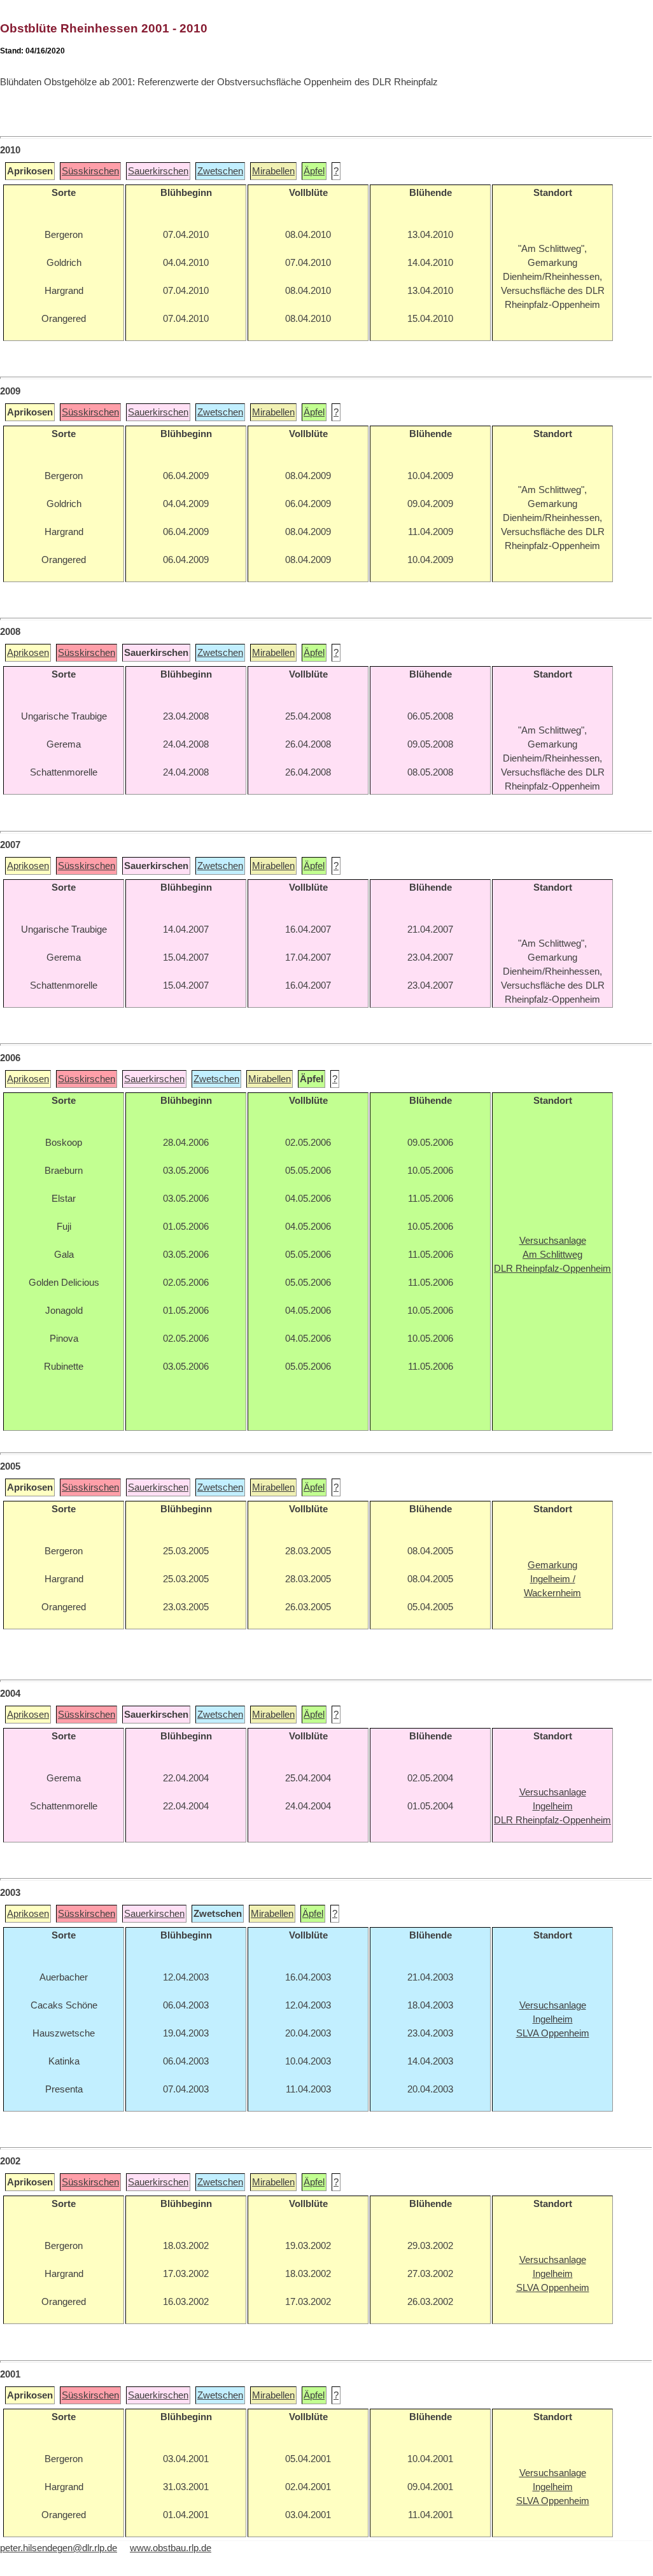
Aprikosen (28, 653)
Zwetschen (220, 171)
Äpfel (314, 171)
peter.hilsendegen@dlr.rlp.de (59, 2548)
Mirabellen (273, 171)
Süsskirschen (90, 171)
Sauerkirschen (158, 171)
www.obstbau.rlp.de (171, 2548)
